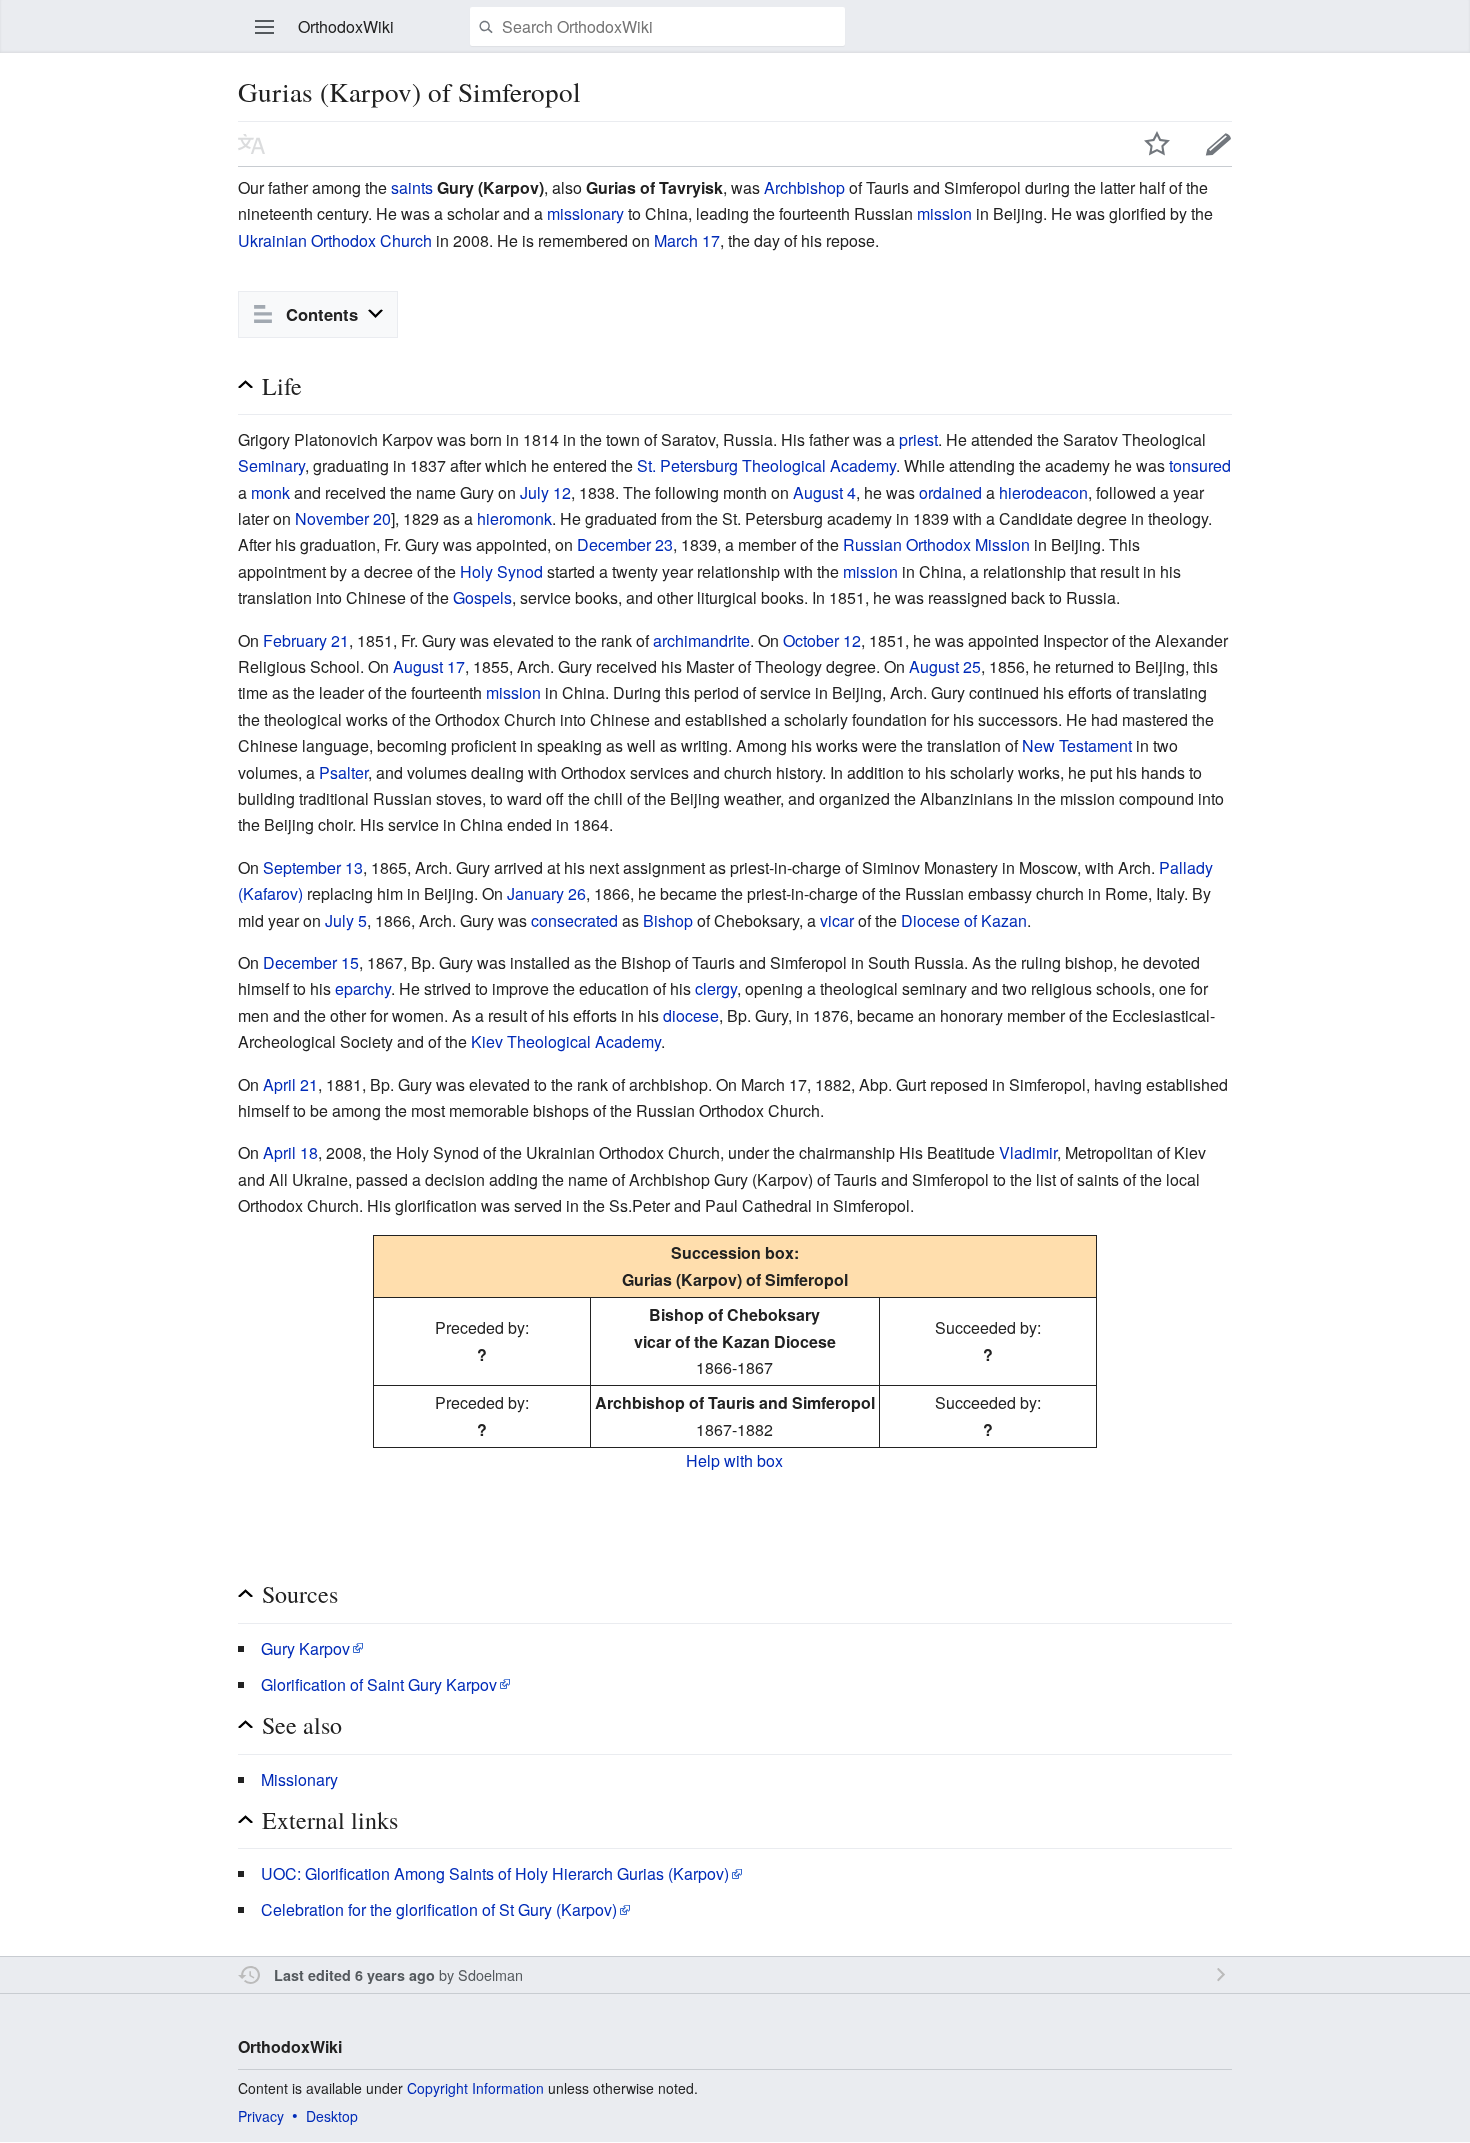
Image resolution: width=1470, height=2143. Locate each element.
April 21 (290, 1084)
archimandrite (701, 640)
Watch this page (1157, 144)
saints (412, 187)
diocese (691, 1015)
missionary (585, 213)
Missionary (299, 1779)
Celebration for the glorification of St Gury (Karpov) (439, 1909)
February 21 (306, 640)
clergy (716, 988)
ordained (950, 492)
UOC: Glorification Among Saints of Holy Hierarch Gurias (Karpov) (495, 1873)
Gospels (482, 597)
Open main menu (265, 27)
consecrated (574, 920)
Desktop (332, 2116)
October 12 (822, 640)
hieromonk (514, 518)
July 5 (346, 920)
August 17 (429, 666)
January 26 (546, 893)
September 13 (313, 867)
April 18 (290, 1152)
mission (944, 213)
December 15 (311, 962)
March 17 (687, 240)
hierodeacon (1043, 492)
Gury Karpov (305, 1648)
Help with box (734, 1460)
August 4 (824, 492)
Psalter (343, 772)
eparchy (363, 988)
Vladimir (1028, 1152)
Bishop (668, 920)
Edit (1219, 144)
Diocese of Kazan (964, 920)
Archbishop (804, 187)
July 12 (545, 492)
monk (270, 492)
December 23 (625, 544)
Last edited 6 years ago (354, 1975)
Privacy (261, 2116)
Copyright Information (475, 2088)
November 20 (343, 518)
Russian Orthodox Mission (936, 544)
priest (918, 439)
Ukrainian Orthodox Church (335, 240)
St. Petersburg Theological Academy (766, 465)
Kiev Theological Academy (566, 1041)
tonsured (1200, 465)
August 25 (945, 666)
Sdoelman (490, 1974)
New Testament (1077, 745)
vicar (837, 920)
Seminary (271, 465)
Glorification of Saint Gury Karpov (379, 1684)
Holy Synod (501, 571)
